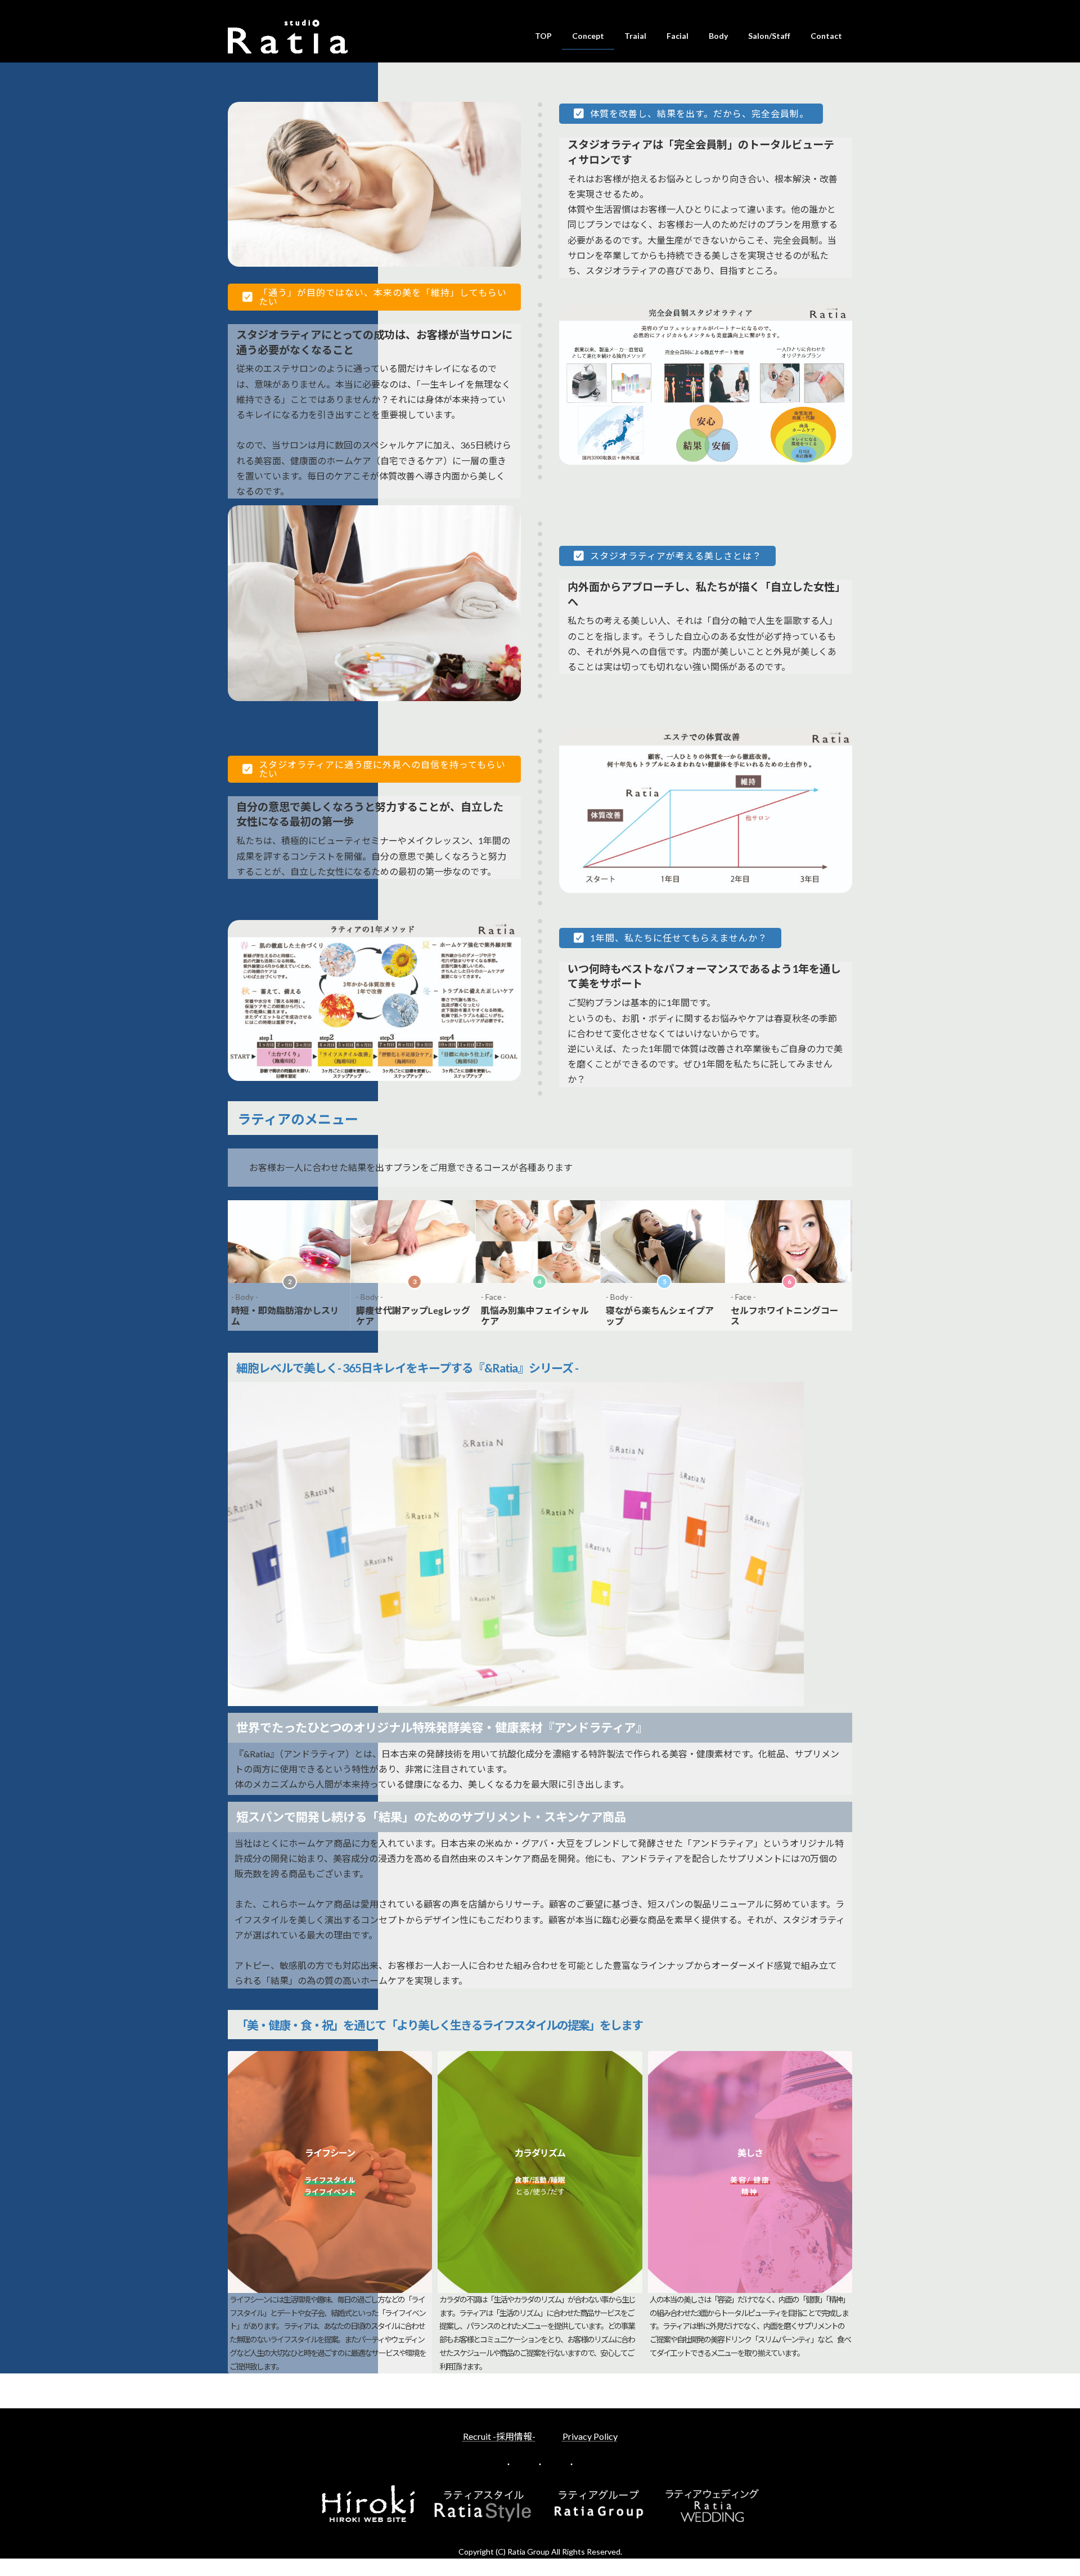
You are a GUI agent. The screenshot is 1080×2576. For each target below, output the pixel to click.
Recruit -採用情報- (499, 2436)
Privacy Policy (590, 2436)
